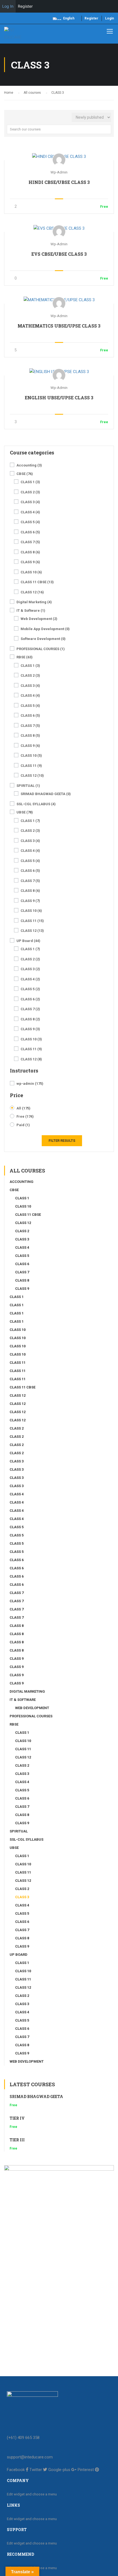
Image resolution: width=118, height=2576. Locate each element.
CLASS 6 (30, 532)
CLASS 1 (30, 482)
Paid (23, 1125)
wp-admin (30, 1084)
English (69, 18)
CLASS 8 (30, 552)
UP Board (28, 941)
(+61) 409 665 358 (23, 2438)
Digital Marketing (34, 602)
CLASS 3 (30, 502)
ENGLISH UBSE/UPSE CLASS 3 (59, 398)
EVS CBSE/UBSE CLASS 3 (59, 254)
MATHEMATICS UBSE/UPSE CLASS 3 (59, 326)
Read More (59, 156)
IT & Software (31, 610)
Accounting (29, 465)
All (23, 1108)
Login (109, 18)
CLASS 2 (30, 492)
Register (91, 18)
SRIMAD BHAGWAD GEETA (46, 794)
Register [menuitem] (25, 6)
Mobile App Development (45, 629)
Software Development (43, 639)
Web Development (39, 619)
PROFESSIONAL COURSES (41, 649)
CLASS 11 (31, 766)
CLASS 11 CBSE (37, 582)
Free (25, 1116)
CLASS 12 (32, 592)
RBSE (25, 657)
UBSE (25, 812)
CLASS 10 (31, 572)
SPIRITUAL (28, 786)
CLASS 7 (30, 542)
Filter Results (62, 1141)
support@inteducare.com (30, 2457)
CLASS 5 (30, 522)
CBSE (25, 474)
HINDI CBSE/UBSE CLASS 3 (59, 182)
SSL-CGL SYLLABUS (36, 804)
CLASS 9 (30, 562)
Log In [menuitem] (8, 6)
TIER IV (17, 2118)
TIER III (17, 2140)
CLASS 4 (30, 512)
